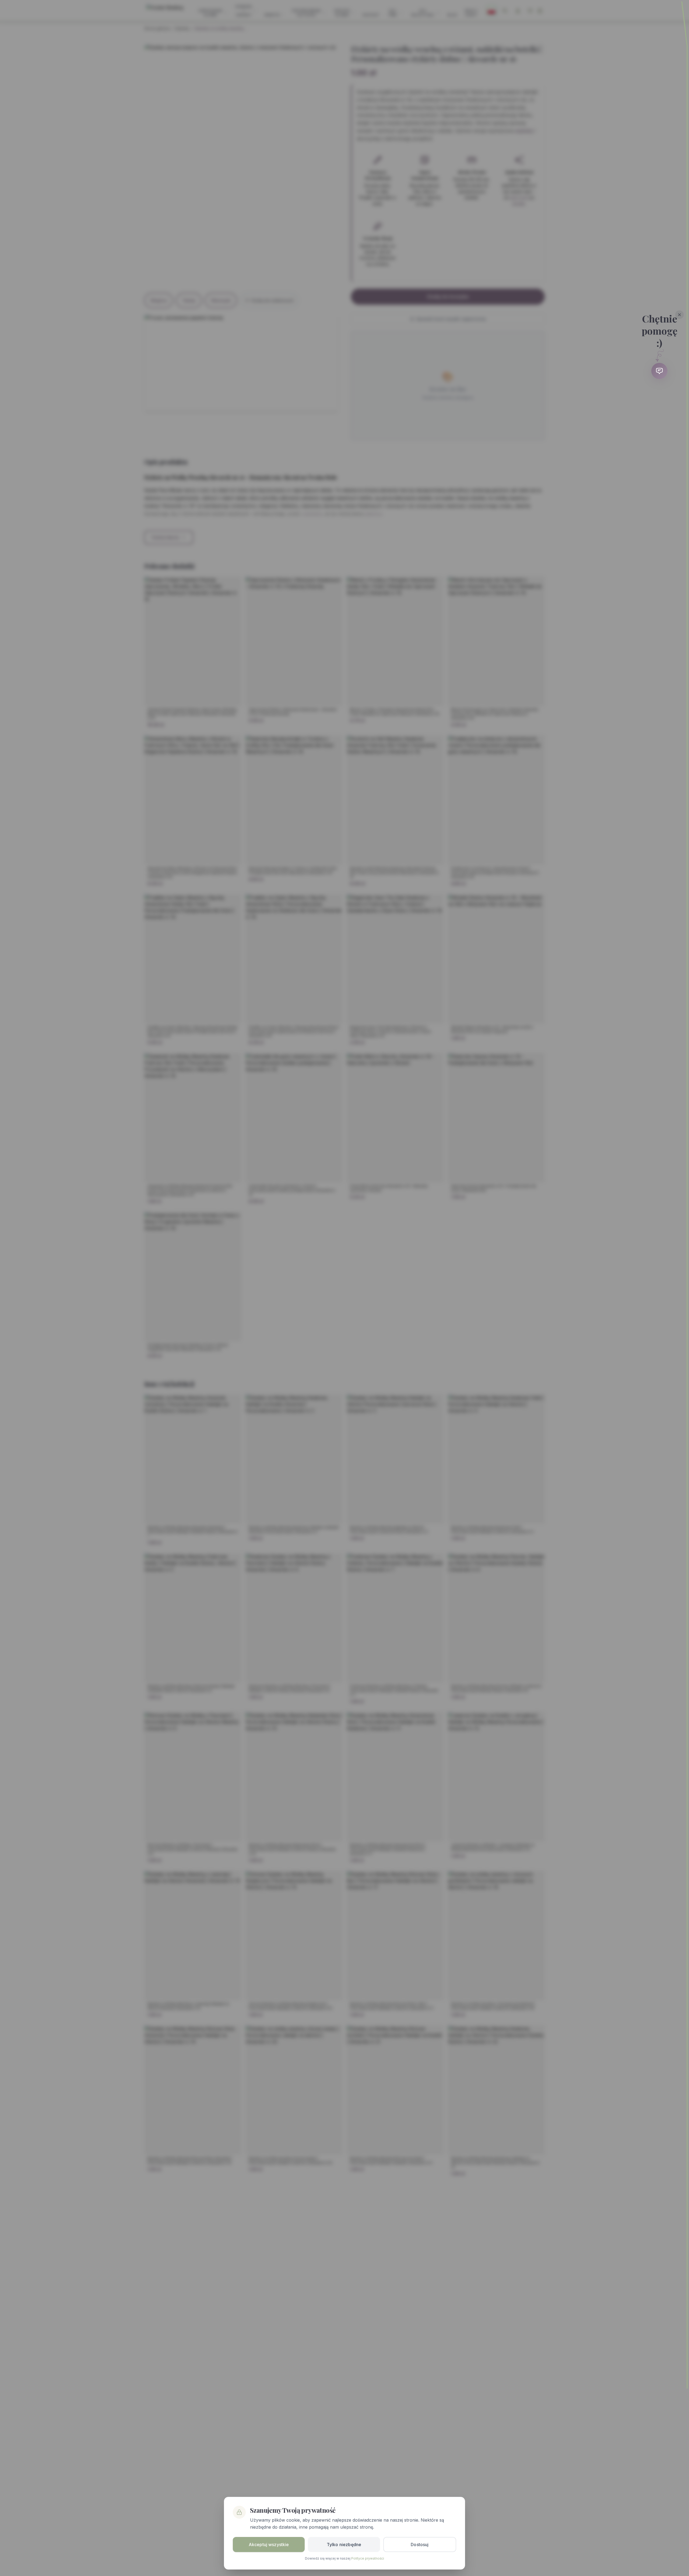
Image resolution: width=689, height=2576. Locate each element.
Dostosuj (420, 2545)
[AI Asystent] (659, 371)
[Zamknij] (680, 315)
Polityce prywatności (368, 2558)
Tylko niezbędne (344, 2545)
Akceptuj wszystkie (269, 2545)
